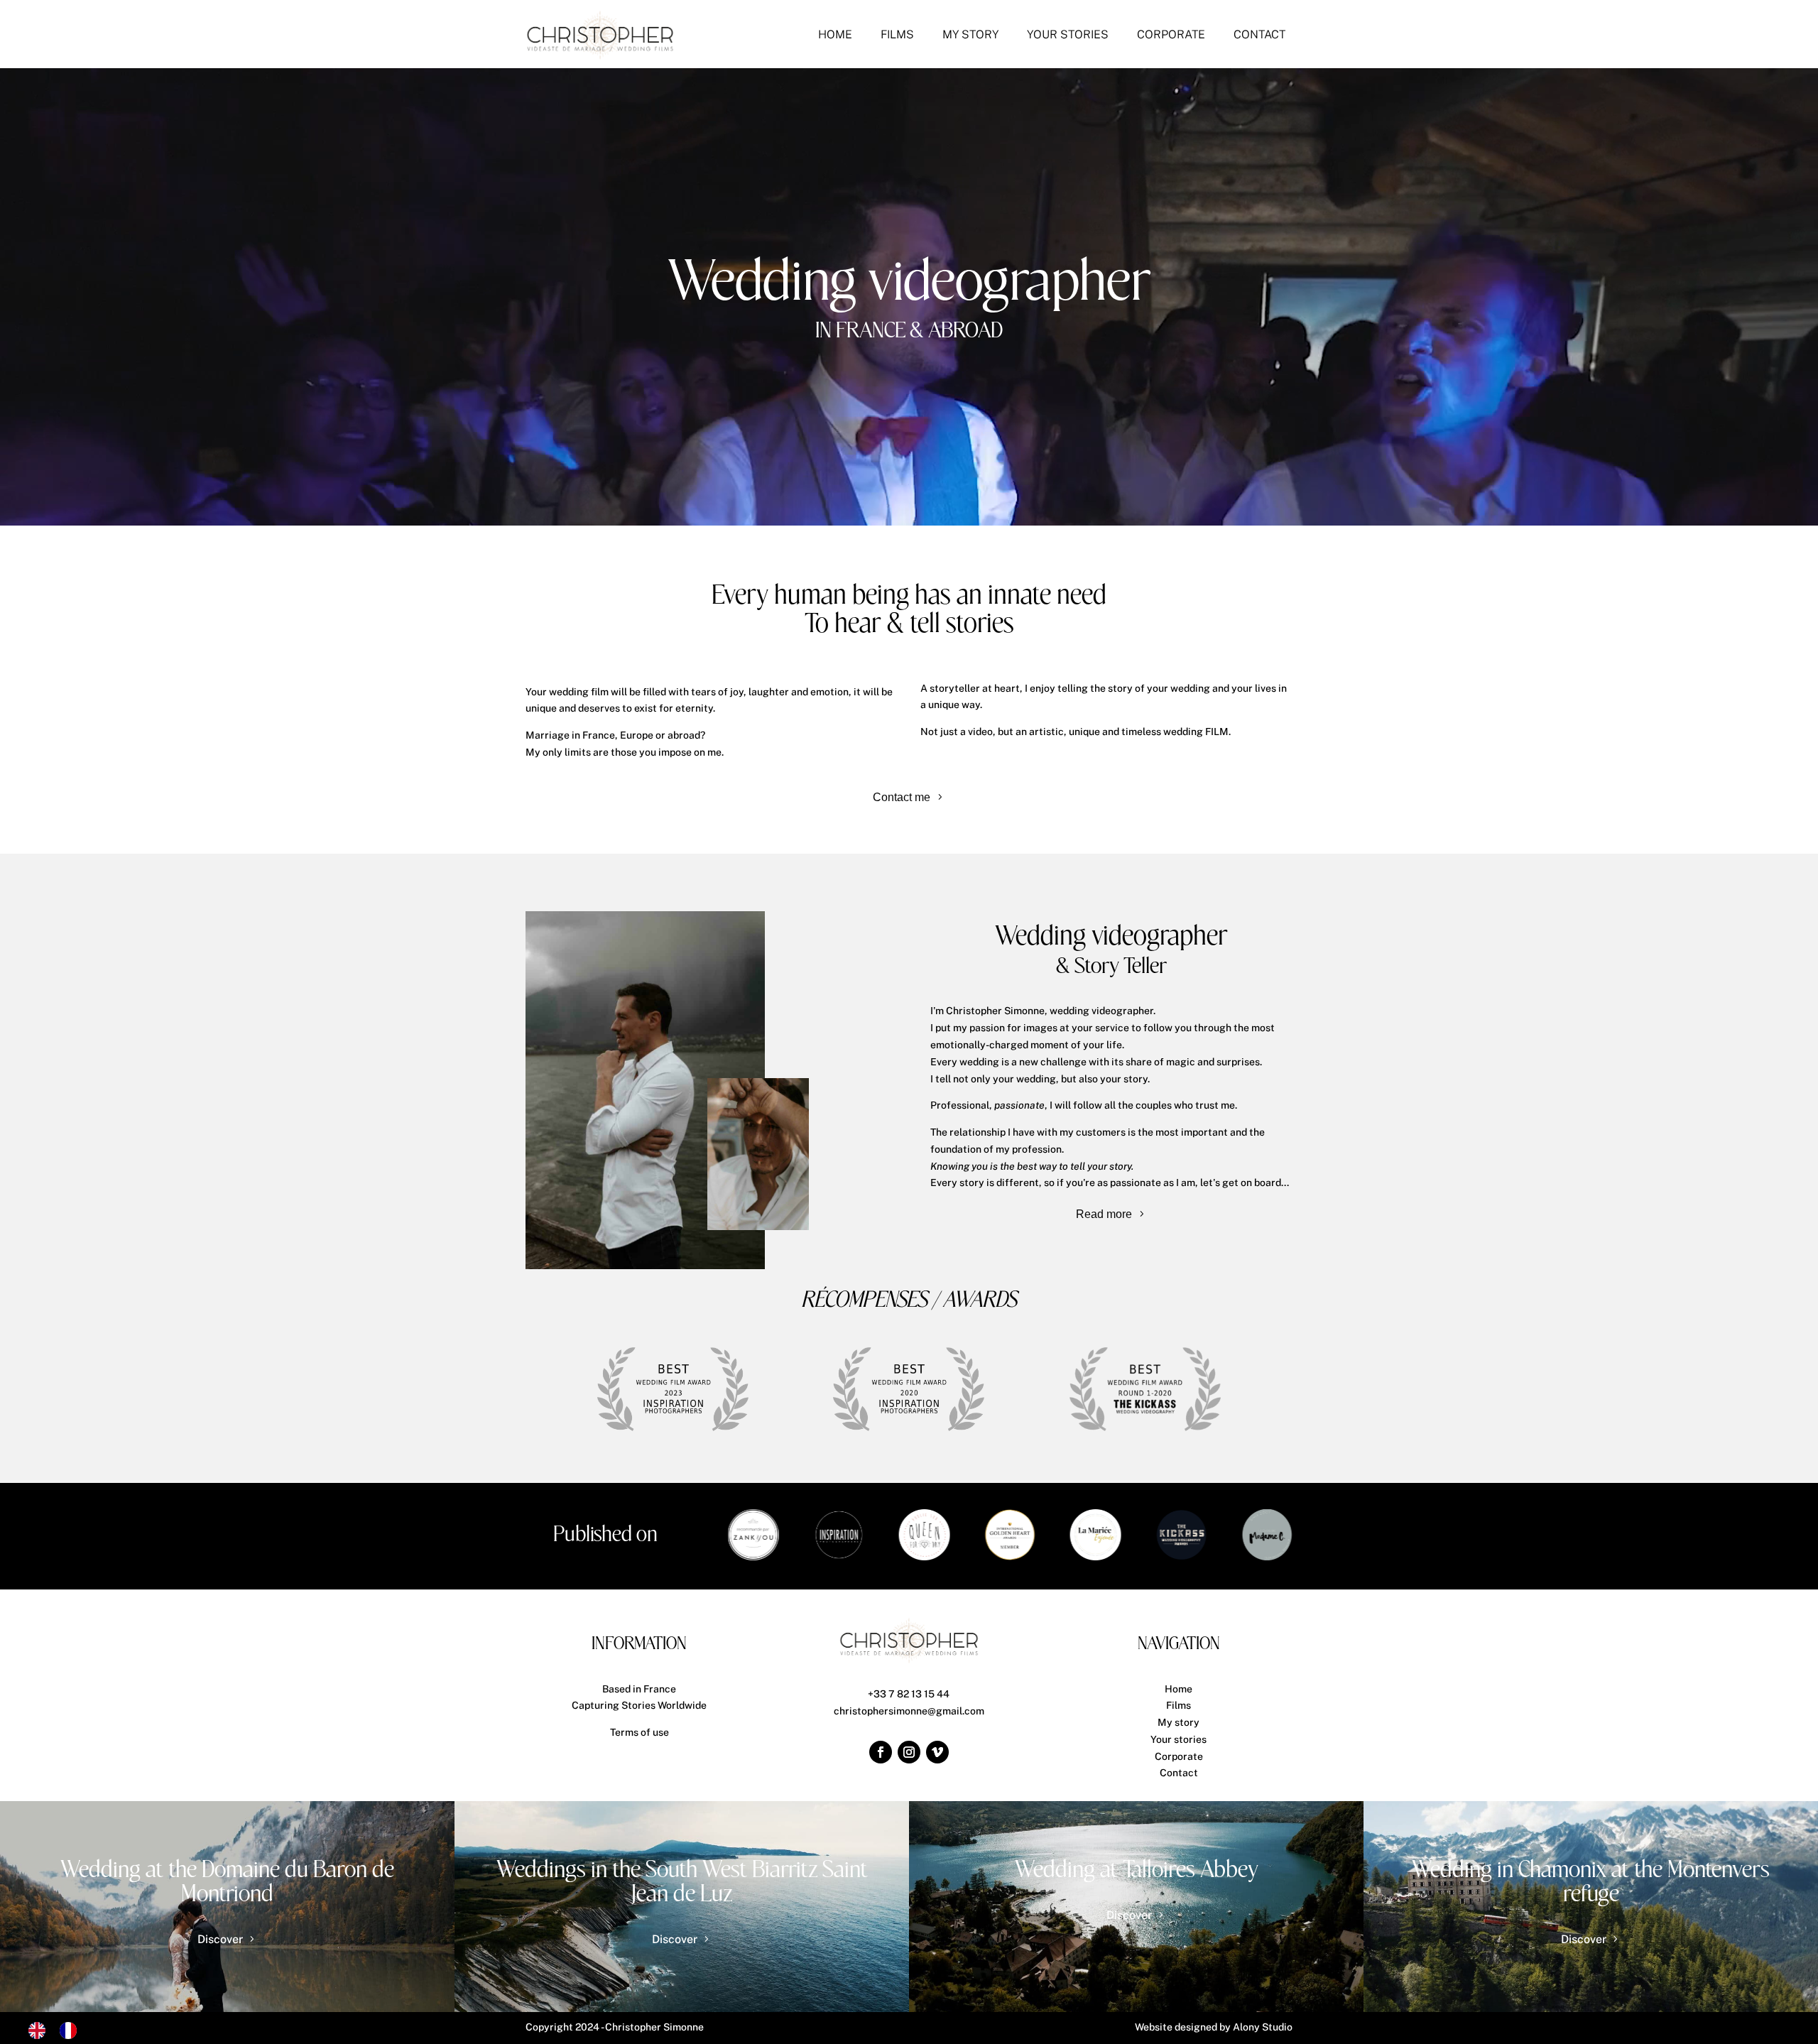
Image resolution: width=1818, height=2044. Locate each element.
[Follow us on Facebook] (881, 1752)
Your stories (1179, 1739)
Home (1179, 1689)
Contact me (902, 797)
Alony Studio (1263, 2027)
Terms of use (639, 1732)
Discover (220, 1939)
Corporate (1179, 1756)
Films (1179, 1705)
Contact (1179, 1773)
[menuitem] (835, 35)
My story (1179, 1722)
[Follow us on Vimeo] (937, 1752)
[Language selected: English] (60, 2031)
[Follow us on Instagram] (909, 1752)
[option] (72, 2031)
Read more (1104, 1214)
